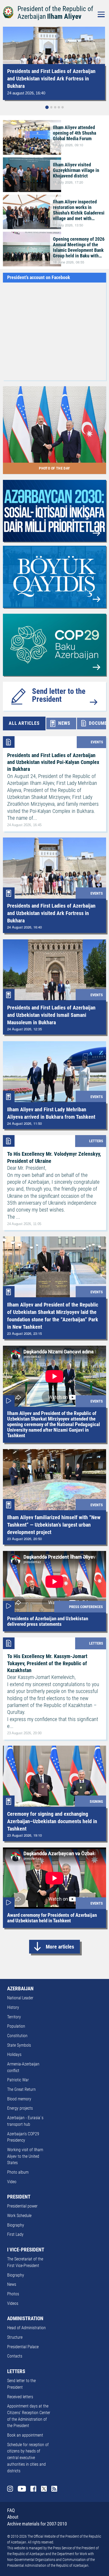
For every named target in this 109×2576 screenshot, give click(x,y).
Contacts (15, 2356)
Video (12, 2182)
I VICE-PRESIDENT (26, 2250)
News (12, 2284)
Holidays (14, 2054)
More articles (60, 1947)
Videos (13, 2303)
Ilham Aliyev (64, 16)
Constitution (17, 2036)
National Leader (20, 1998)
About (13, 2517)
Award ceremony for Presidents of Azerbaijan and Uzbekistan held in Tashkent (52, 1918)
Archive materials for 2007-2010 (37, 2524)
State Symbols (19, 2045)
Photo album (18, 2172)
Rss (54, 2489)
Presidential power (22, 2206)
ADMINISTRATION (25, 2319)
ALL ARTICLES (24, 723)
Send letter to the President (59, 695)
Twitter (44, 2489)
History (13, 2007)
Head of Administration (26, 2328)
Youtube (22, 2489)
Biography (16, 2225)
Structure (15, 2337)
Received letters (20, 2397)
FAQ (11, 2510)
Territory (14, 2017)
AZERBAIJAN (20, 1989)
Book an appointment (25, 2435)
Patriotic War (18, 2080)
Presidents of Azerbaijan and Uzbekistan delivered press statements (48, 1621)
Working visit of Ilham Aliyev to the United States (25, 2156)
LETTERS (16, 2372)
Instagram (10, 2489)
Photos (13, 2294)
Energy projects (20, 2108)
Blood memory (19, 2099)
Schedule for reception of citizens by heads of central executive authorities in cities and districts (28, 2458)
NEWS (64, 723)
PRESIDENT (19, 2197)
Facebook (33, 2489)
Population (16, 2026)
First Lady (15, 2234)
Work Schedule (19, 2216)
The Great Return (21, 2089)
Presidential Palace (23, 2347)
